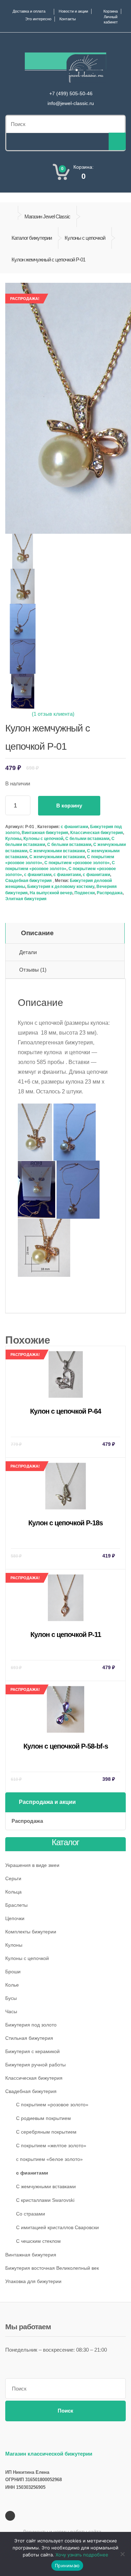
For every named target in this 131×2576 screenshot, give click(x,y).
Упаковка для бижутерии (33, 2281)
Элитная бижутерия (26, 899)
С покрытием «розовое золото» (77, 863)
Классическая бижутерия (97, 833)
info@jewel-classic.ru (71, 103)
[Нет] (122, 2554)
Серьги (13, 1878)
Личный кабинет (111, 19)
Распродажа (110, 893)
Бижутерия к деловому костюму (61, 887)
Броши (13, 1972)
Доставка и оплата (29, 11)
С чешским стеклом (38, 2241)
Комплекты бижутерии (31, 1932)
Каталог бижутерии (32, 238)
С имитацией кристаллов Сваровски (57, 2227)
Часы (11, 2011)
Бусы (11, 1998)
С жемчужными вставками (57, 851)
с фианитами (38, 875)
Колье (12, 1985)
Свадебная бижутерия (28, 881)
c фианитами (74, 827)
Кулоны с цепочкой (85, 238)
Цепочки (15, 1918)
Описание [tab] (37, 933)
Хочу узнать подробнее (82, 2555)
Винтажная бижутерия (45, 833)
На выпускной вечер (51, 893)
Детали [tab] (28, 952)
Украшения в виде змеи (32, 1865)
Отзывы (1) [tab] (33, 970)
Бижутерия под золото (31, 2025)
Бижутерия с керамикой (32, 2051)
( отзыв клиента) (53, 714)
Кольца (13, 1892)
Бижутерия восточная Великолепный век (52, 2268)
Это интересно (38, 19)
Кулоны (13, 839)
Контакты (68, 19)
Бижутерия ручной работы (35, 2065)
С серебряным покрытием (46, 2132)
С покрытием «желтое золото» (51, 2145)
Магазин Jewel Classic (47, 216)
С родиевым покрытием (43, 2118)
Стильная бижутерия (29, 2038)
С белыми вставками (87, 839)
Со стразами (31, 2214)
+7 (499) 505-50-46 (71, 93)
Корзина (111, 11)
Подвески (85, 893)
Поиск (65, 2411)
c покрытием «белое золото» (49, 2159)
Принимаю (67, 2565)
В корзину (69, 806)
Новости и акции (73, 11)
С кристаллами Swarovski (45, 2200)
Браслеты (16, 1905)
